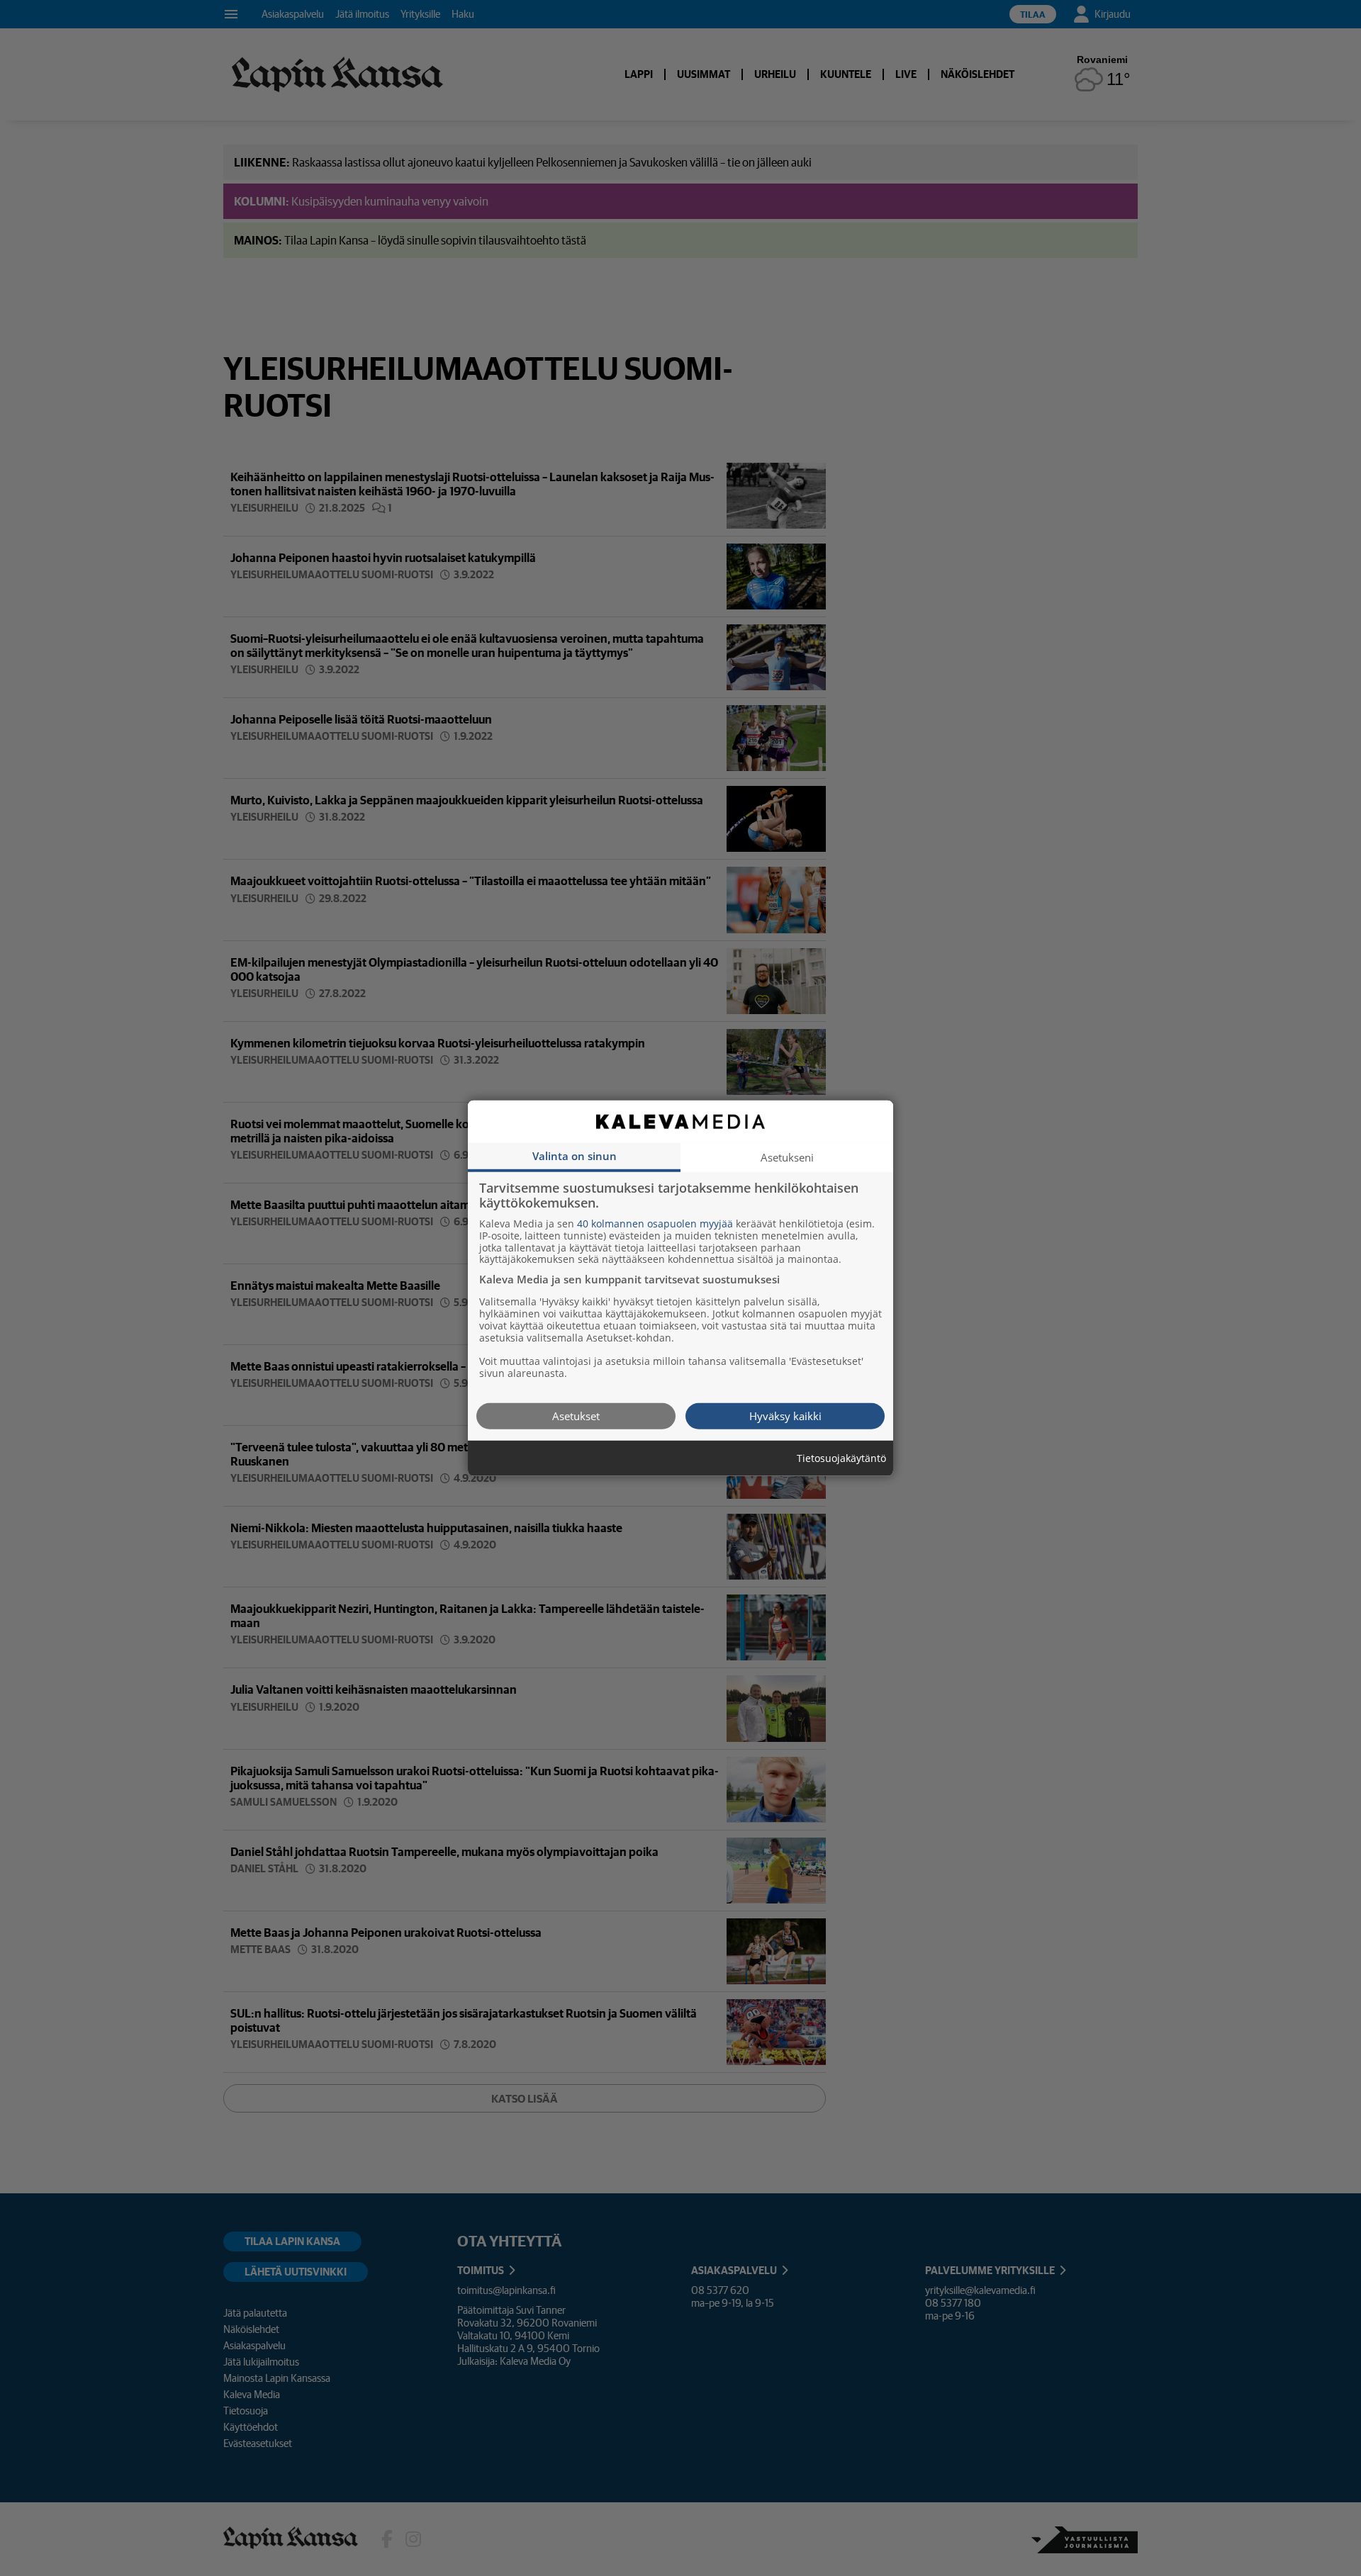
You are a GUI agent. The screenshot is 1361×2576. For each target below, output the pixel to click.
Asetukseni (787, 1157)
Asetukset (576, 1415)
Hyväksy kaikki (785, 1415)
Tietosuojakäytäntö (841, 1458)
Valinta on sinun (575, 1155)
